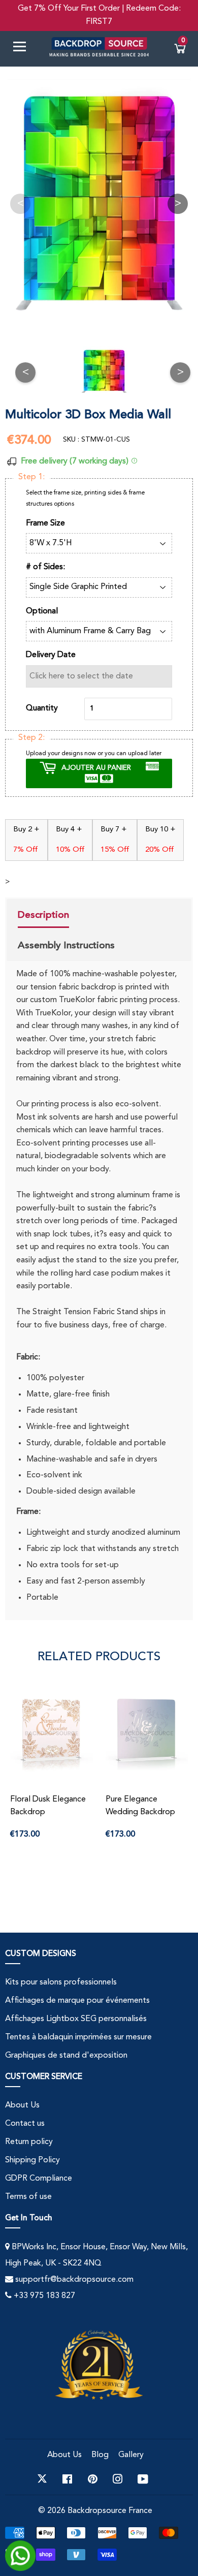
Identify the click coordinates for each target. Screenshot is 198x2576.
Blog (100, 2455)
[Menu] (23, 49)
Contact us (25, 2124)
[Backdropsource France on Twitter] (42, 2479)
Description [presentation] (43, 915)
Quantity (42, 708)
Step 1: (31, 477)
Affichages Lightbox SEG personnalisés (76, 2019)
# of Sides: (45, 567)
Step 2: (31, 738)
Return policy (29, 2142)
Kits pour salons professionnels (61, 1982)
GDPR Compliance (39, 2179)
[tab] (66, 916)
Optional (42, 611)
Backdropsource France (110, 2511)
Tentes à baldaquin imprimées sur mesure (78, 2037)
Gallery (131, 2455)
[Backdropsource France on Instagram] (118, 2479)
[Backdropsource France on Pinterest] (93, 2479)
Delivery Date (51, 655)
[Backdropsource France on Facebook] (67, 2479)
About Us (22, 2105)
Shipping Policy (32, 2160)
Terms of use (28, 2197)
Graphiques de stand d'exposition (66, 2056)
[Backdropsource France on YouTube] (143, 2479)
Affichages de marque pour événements (77, 2001)
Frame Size (45, 523)
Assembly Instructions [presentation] (66, 945)
